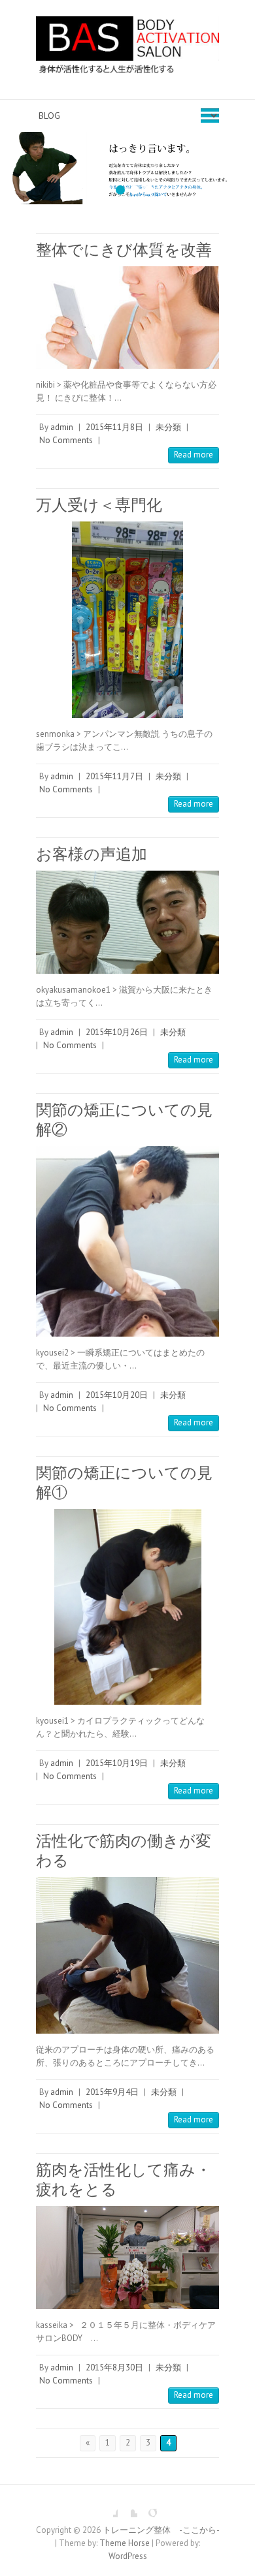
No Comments (66, 440)
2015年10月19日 (117, 1763)
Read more (194, 455)
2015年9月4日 (112, 2092)
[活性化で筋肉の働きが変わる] (127, 1955)
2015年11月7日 (114, 776)
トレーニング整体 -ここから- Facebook (108, 2507)
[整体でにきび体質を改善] (127, 318)
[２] (127, 138)
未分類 (168, 427)
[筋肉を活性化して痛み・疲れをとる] (127, 2258)
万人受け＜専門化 (99, 505)
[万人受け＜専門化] (127, 619)
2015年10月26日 (117, 1032)
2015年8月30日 (114, 2367)
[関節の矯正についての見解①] (127, 1607)
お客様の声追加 (92, 854)
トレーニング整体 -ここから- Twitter (127, 2507)
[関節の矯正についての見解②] (127, 1241)
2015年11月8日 (114, 427)
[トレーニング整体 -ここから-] (127, 50)
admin (62, 427)
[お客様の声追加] (127, 923)
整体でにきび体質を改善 (124, 250)
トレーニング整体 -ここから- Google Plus (147, 2507)
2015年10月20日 (117, 1395)
